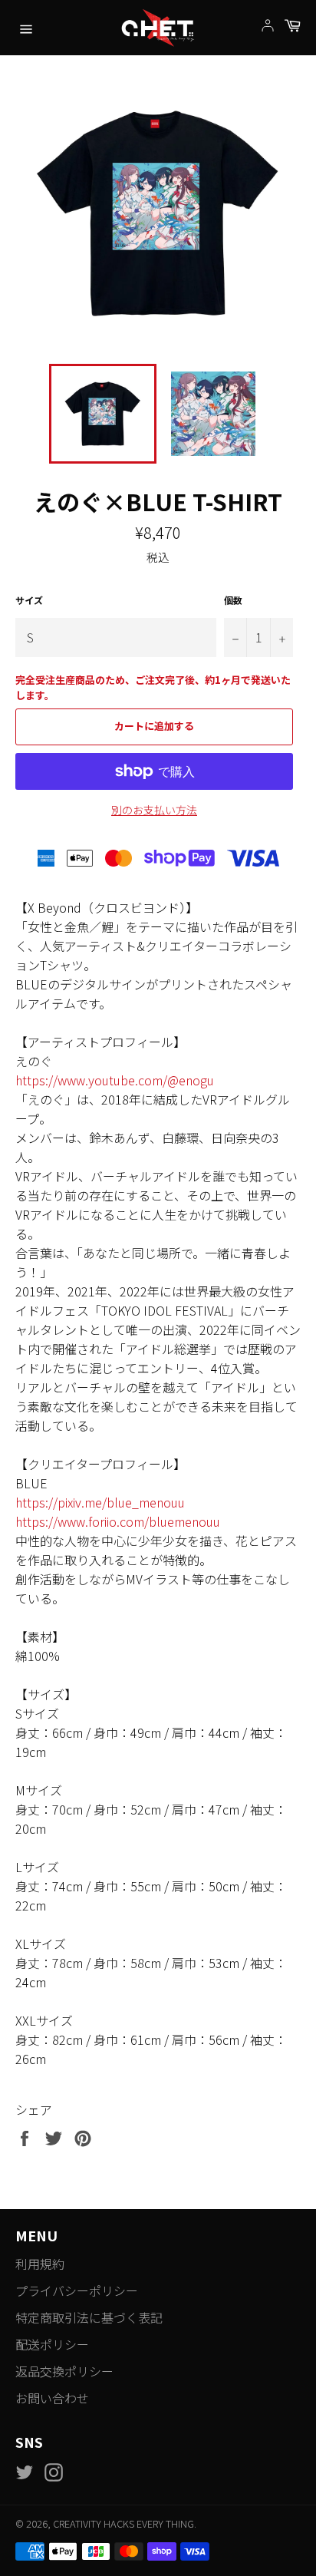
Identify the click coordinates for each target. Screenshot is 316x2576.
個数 (233, 600)
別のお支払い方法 (154, 810)
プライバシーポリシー (77, 2290)
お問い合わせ (52, 2398)
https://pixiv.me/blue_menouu (100, 1502)
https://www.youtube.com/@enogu (115, 1080)
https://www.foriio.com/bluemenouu (118, 1521)
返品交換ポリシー (64, 2371)
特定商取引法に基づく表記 (89, 2317)
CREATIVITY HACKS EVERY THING (123, 2523)
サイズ (29, 600)
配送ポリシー (52, 2344)
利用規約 (40, 2264)
